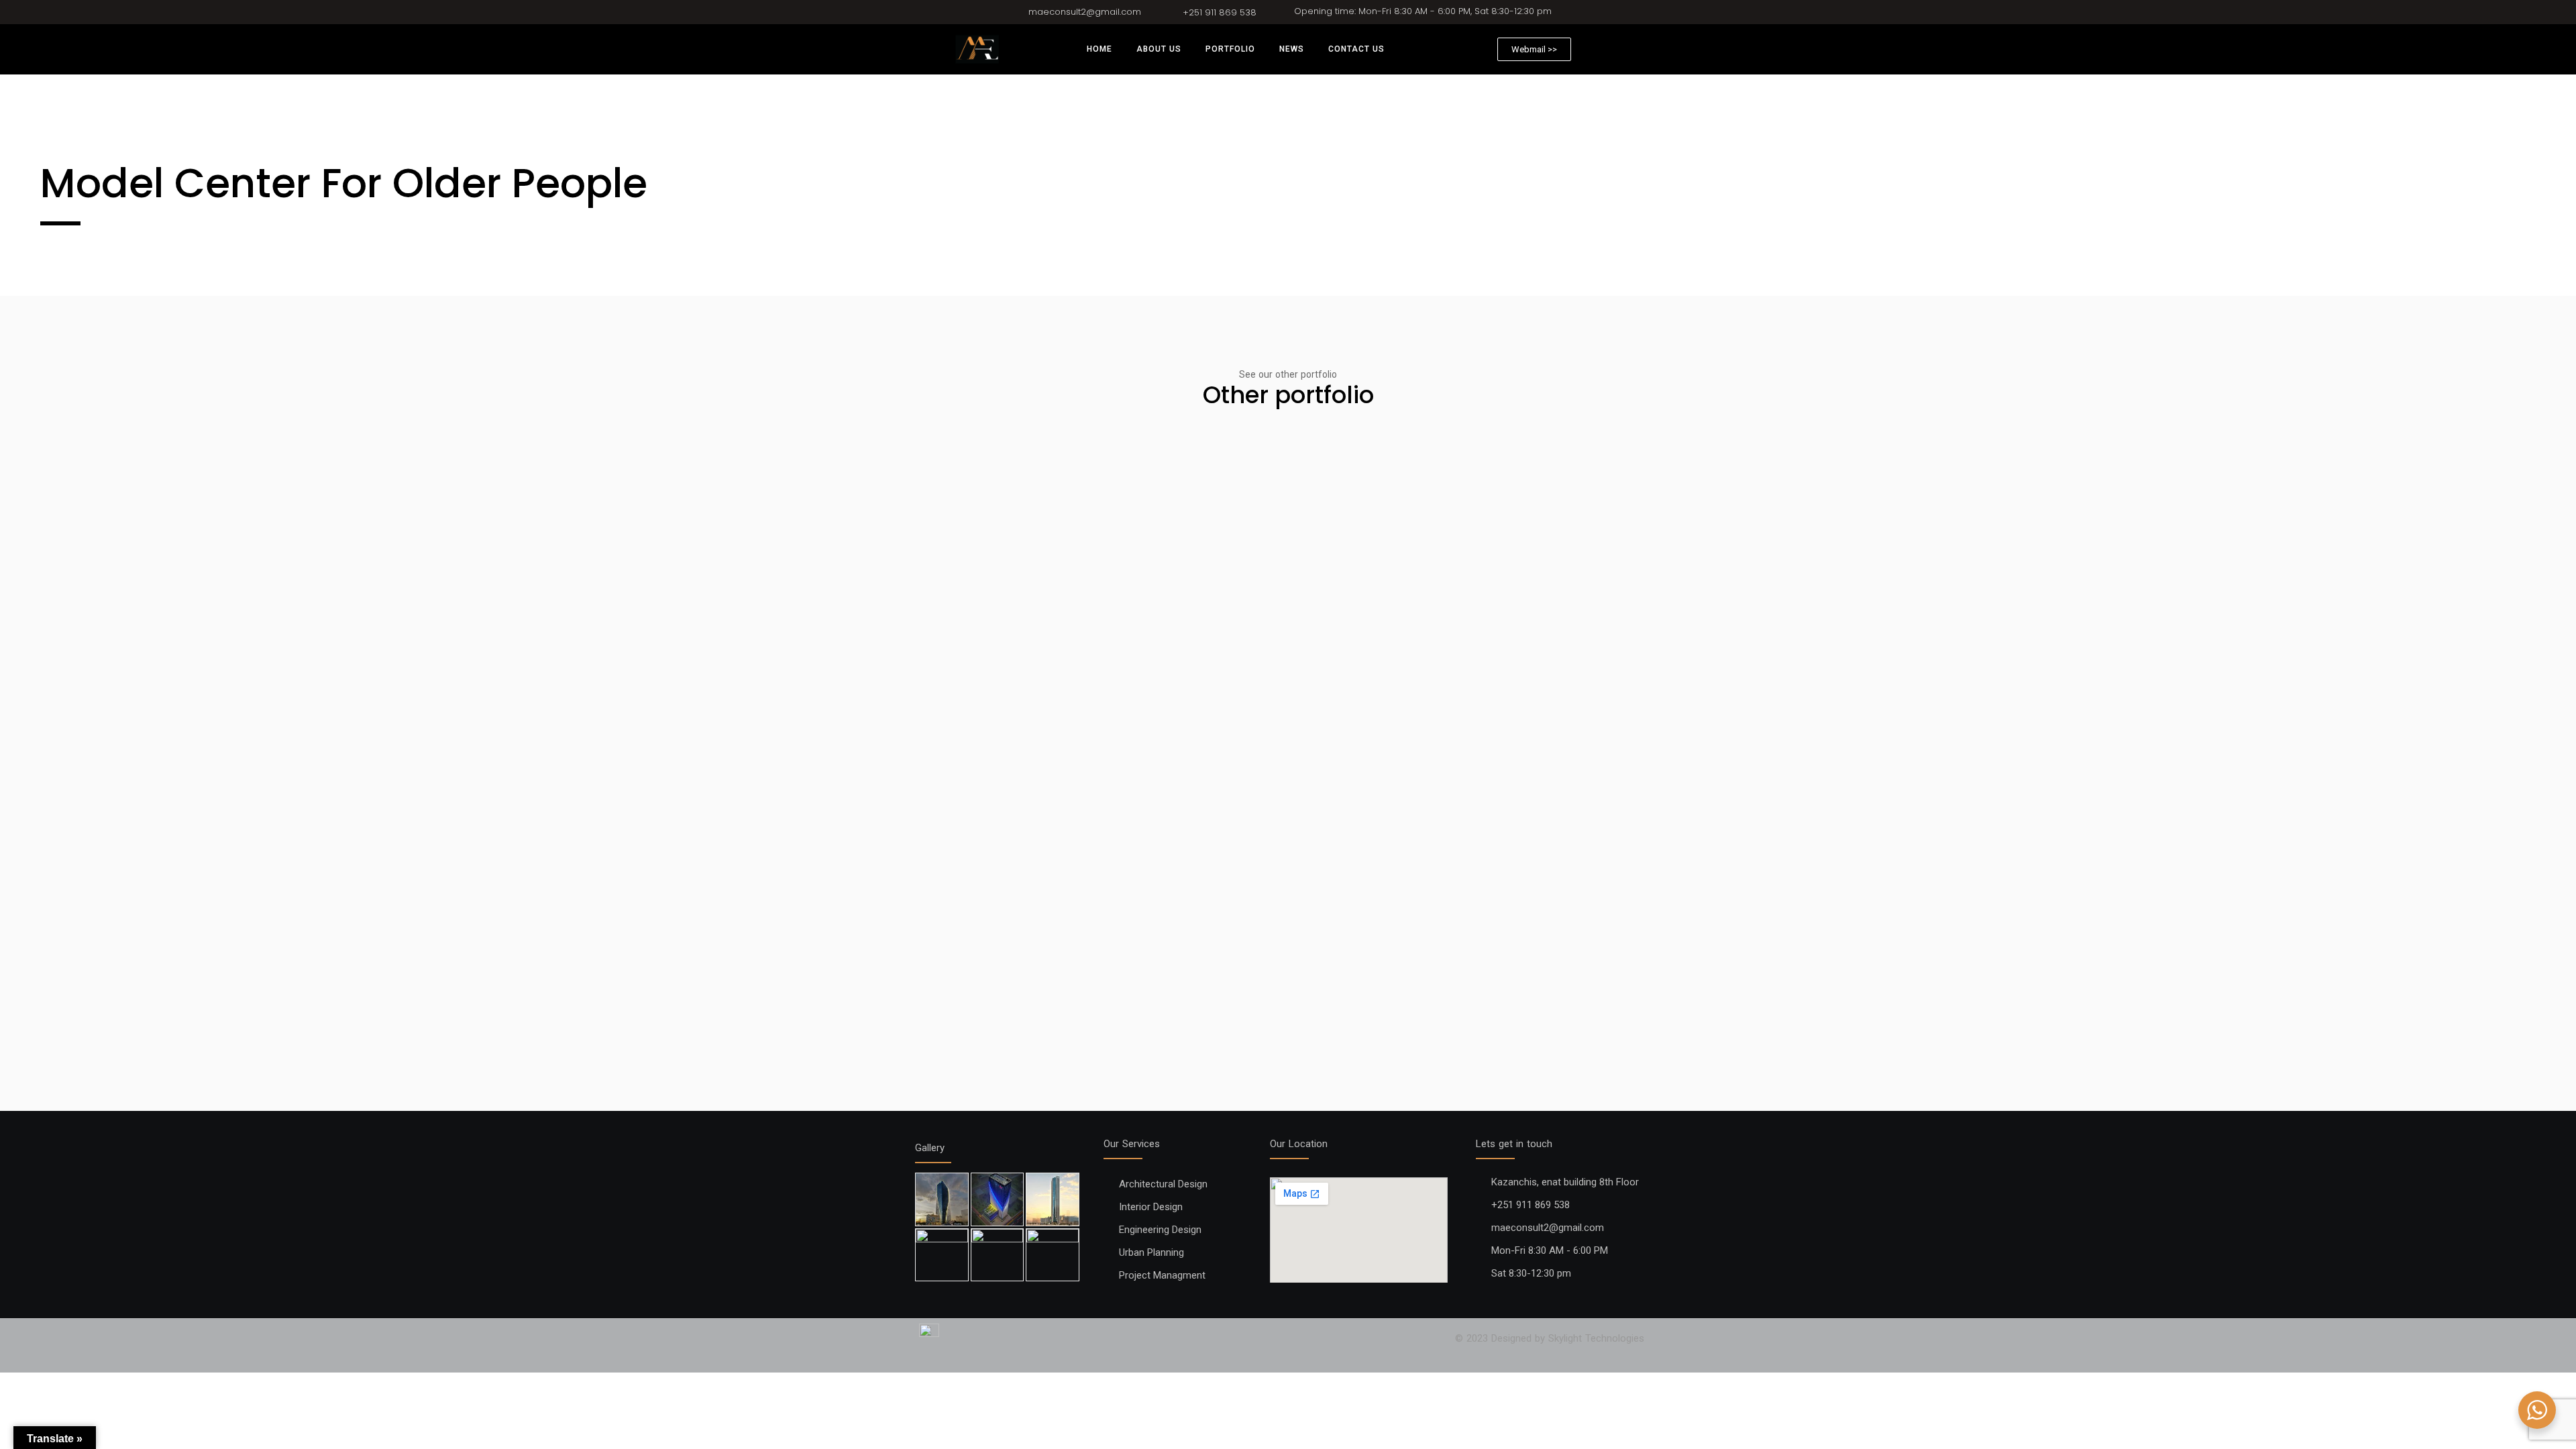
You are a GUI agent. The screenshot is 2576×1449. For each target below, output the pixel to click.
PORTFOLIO (1230, 49)
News (1292, 49)
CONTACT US (1356, 49)
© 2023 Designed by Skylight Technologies (1550, 1338)
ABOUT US (1159, 49)
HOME (1099, 49)
